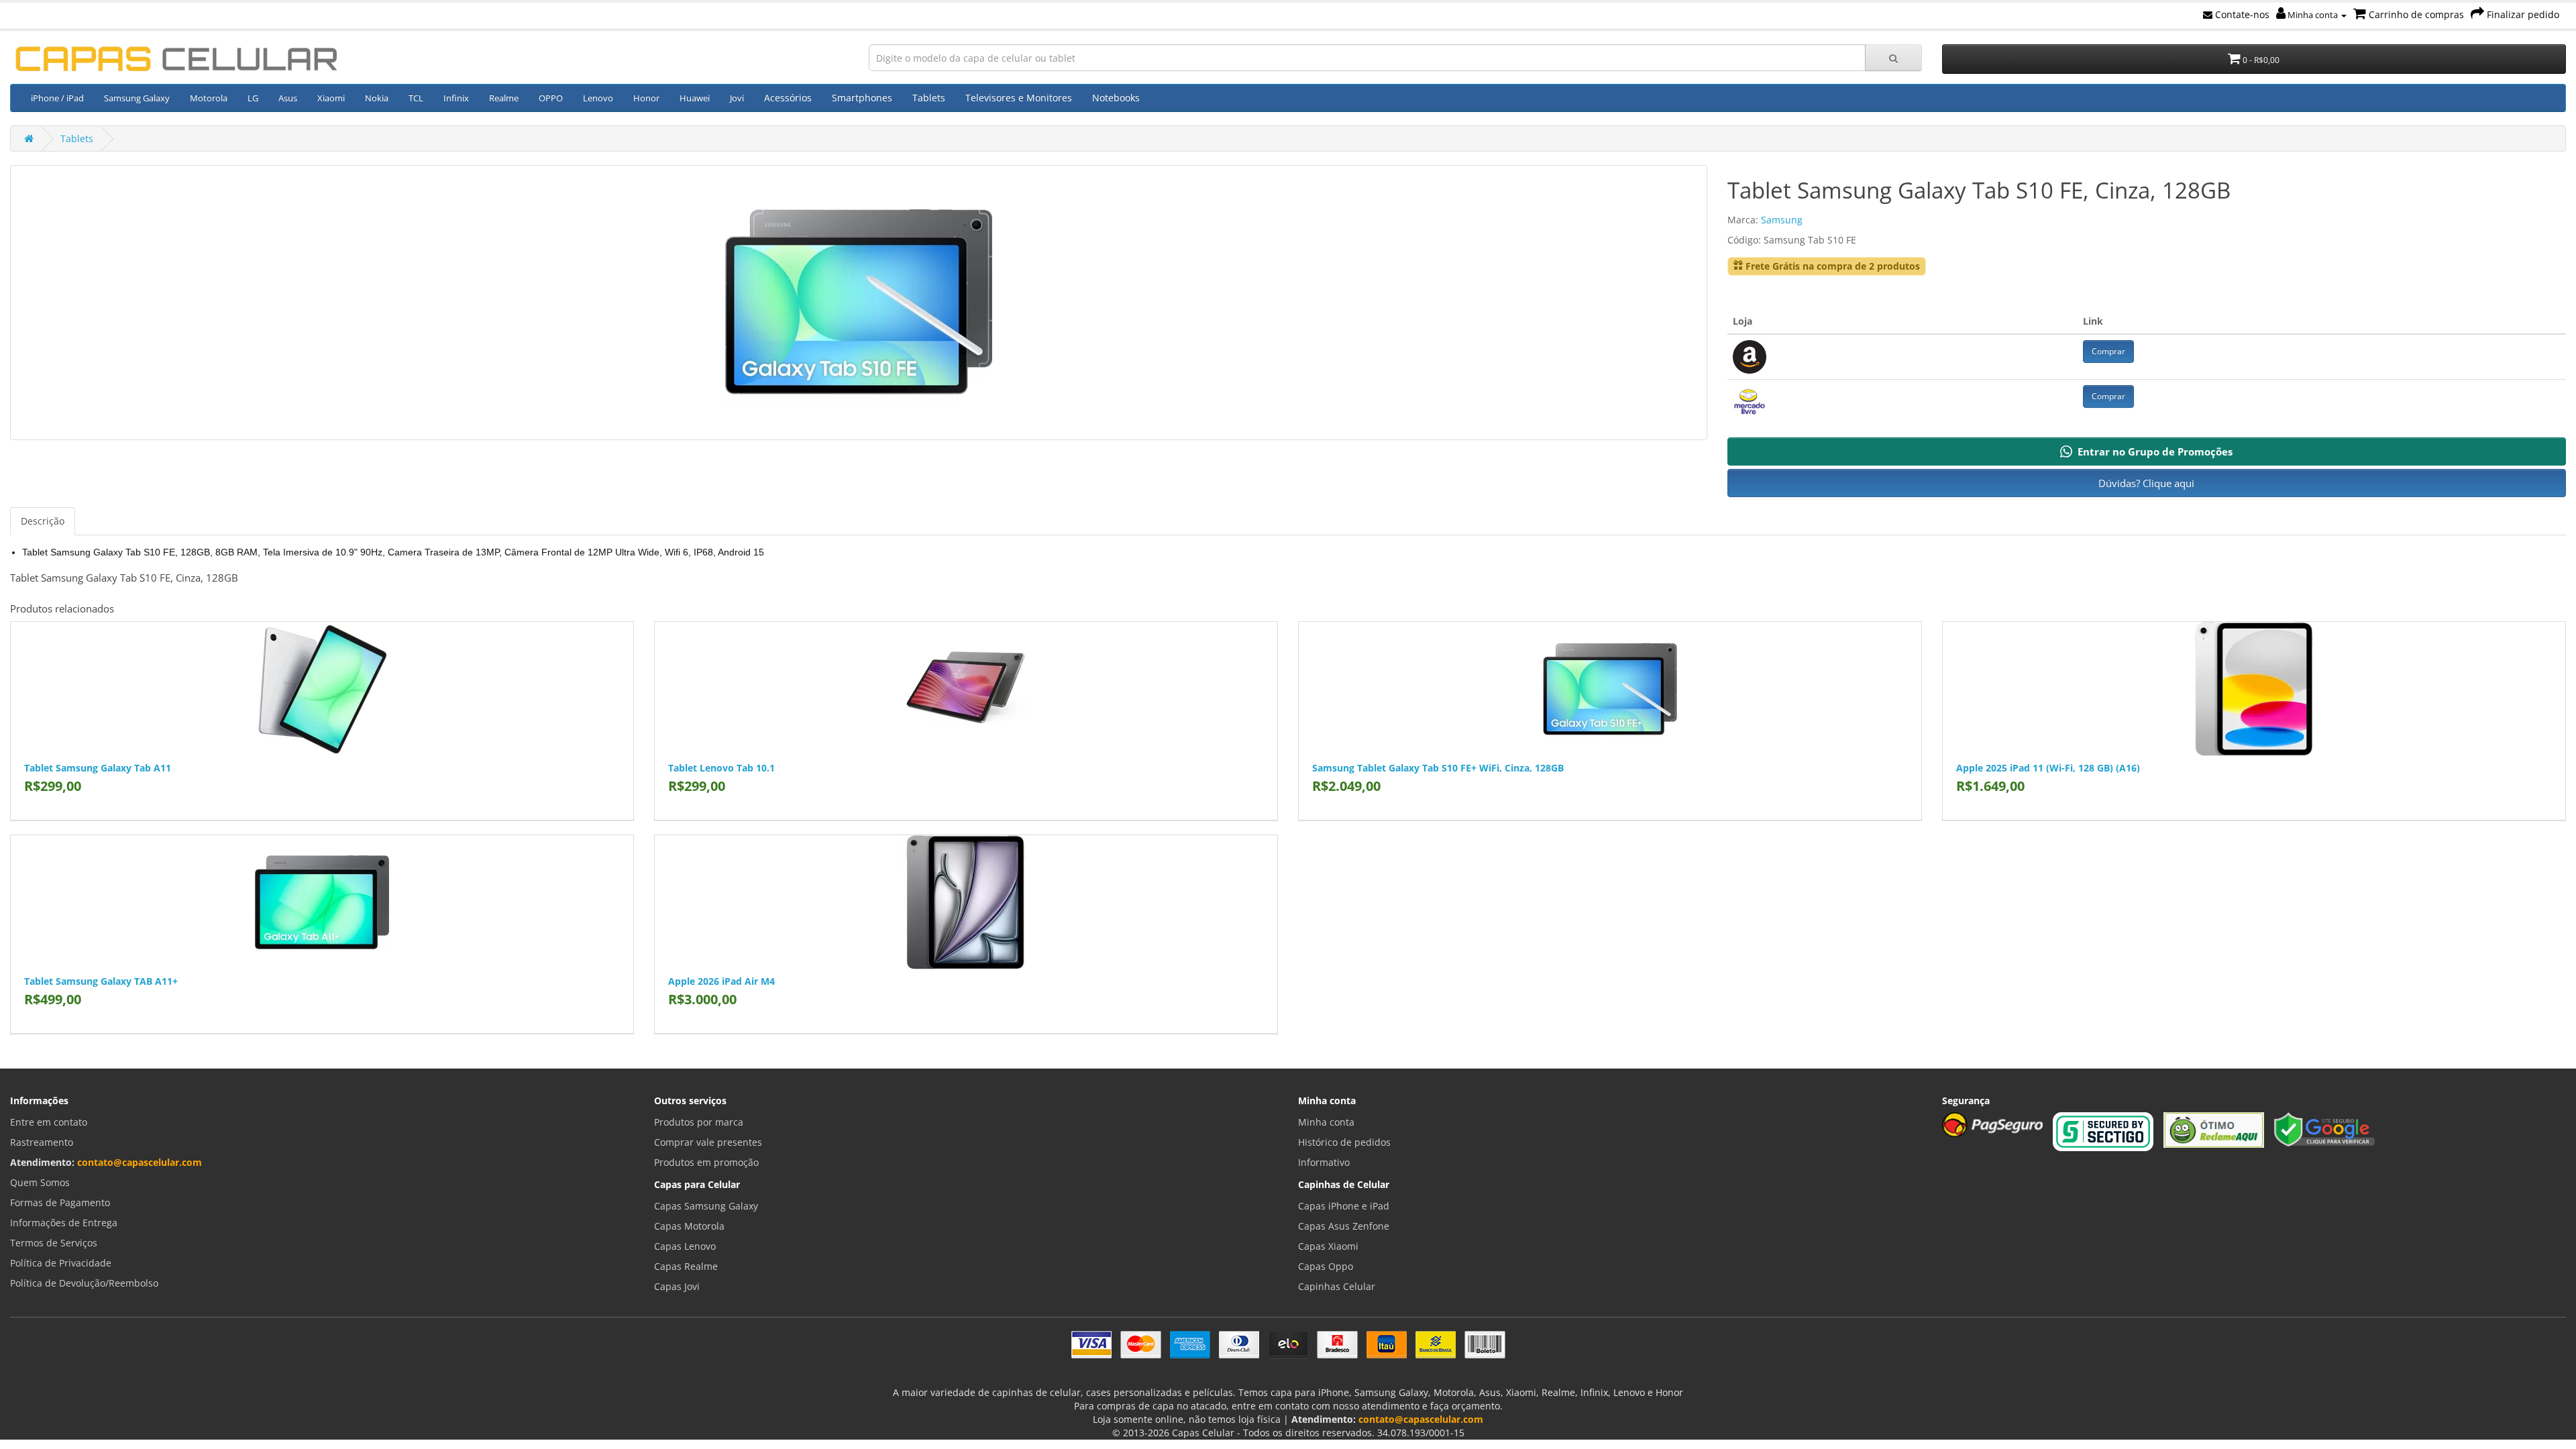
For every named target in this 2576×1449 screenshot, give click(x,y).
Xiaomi (331, 98)
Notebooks (1116, 98)
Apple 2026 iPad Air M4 (721, 981)
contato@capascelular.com (140, 1162)
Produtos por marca (699, 1122)
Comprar (2108, 351)
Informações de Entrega (64, 1223)
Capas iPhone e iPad (1344, 1206)
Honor (646, 98)
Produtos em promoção (706, 1162)
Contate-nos (2241, 14)
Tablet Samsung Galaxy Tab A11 (98, 768)
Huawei (695, 98)
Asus (288, 98)
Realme (504, 98)
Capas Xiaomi (1328, 1246)
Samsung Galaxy (137, 98)
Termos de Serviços (54, 1243)
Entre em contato (49, 1122)
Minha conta (2313, 15)
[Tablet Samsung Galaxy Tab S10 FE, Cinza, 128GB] (859, 303)
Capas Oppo (1326, 1266)
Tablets (929, 98)
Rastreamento (42, 1142)
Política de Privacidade (61, 1263)
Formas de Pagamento (60, 1202)
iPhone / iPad (57, 98)
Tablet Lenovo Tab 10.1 (721, 768)
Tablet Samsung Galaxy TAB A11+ (101, 981)
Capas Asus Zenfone (1344, 1226)
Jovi (737, 98)
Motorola (209, 98)
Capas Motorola (689, 1226)
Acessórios (788, 98)
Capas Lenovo (685, 1246)
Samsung (1782, 220)
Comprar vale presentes (708, 1142)
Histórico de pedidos (1344, 1142)
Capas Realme (686, 1266)
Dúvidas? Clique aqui (2146, 483)
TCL (416, 98)
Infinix (456, 98)
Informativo (1324, 1162)
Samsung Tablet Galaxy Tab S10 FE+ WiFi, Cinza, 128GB (1438, 768)
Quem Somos (40, 1182)
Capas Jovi (677, 1286)
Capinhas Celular (1337, 1286)
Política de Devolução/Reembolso (84, 1283)
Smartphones (862, 98)
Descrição (43, 521)
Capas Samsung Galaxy (706, 1206)
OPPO (551, 98)
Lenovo (598, 98)
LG (253, 98)
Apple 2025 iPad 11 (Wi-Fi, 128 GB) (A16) (2048, 768)
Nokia (377, 98)
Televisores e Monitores (1019, 98)
